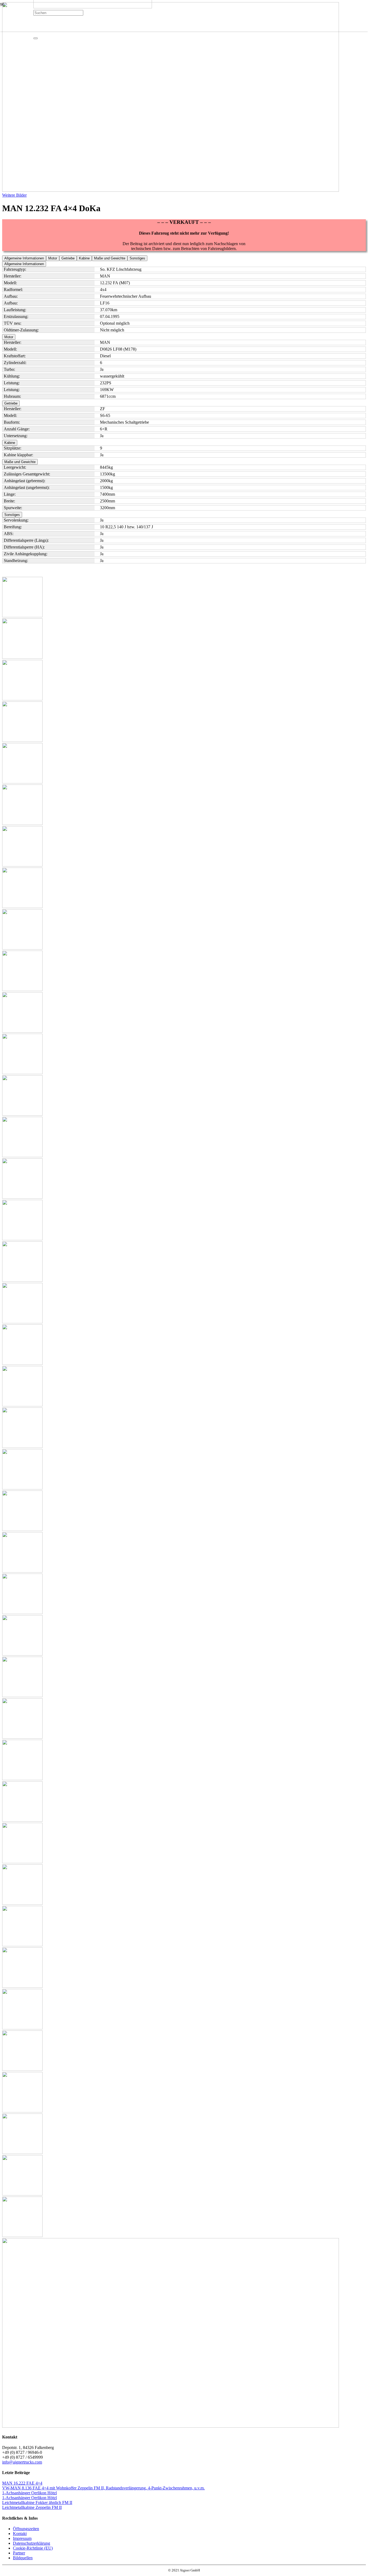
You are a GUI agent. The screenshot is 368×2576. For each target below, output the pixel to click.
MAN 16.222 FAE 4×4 (22, 2483)
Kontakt (20, 2534)
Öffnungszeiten (26, 2529)
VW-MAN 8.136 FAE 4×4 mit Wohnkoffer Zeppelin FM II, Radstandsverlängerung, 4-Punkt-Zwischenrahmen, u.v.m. (103, 2488)
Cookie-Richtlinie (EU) (33, 2548)
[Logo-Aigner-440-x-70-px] (93, 7)
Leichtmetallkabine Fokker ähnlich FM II (37, 2503)
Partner (19, 2553)
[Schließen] (36, 38)
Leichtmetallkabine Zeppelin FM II (32, 2507)
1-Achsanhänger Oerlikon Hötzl (29, 2493)
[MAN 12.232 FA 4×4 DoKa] (171, 190)
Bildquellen (23, 2558)
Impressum (22, 2538)
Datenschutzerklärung (32, 2543)
